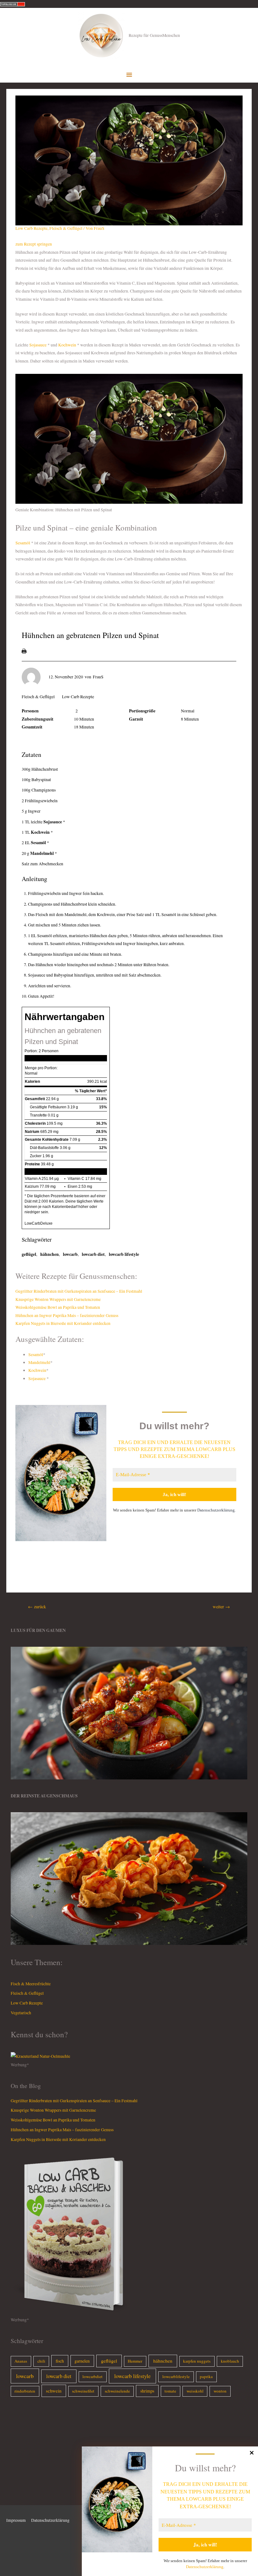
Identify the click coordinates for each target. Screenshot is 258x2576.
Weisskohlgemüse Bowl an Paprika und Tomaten (58, 1307)
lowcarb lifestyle (124, 1254)
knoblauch (230, 2361)
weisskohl (195, 2391)
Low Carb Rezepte (31, 228)
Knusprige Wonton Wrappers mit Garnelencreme (58, 1299)
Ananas (21, 2361)
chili (41, 2361)
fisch (60, 2361)
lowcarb (70, 1254)
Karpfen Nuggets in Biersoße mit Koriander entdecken (63, 1323)
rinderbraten (25, 2391)
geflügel (29, 1254)
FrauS (98, 677)
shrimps (147, 2391)
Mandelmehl (42, 853)
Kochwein (67, 345)
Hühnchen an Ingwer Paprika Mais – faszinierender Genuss (67, 1315)
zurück (37, 1607)
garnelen (82, 2361)
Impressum (16, 2520)
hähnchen (50, 1254)
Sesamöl (23, 543)
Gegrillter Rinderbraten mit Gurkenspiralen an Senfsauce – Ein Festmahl (79, 1291)
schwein (54, 2391)
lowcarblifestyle (176, 2376)
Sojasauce (38, 345)
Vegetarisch (21, 2013)
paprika (206, 2376)
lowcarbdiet (93, 2376)
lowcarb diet (93, 1254)
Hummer (135, 2361)
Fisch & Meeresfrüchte (31, 1984)
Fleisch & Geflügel (66, 228)
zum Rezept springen (34, 244)
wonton (220, 2391)
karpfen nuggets (197, 2361)
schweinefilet (83, 2391)
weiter (221, 1607)
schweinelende (117, 2391)
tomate (170, 2391)
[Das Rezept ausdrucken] (24, 651)
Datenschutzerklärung (216, 1510)
